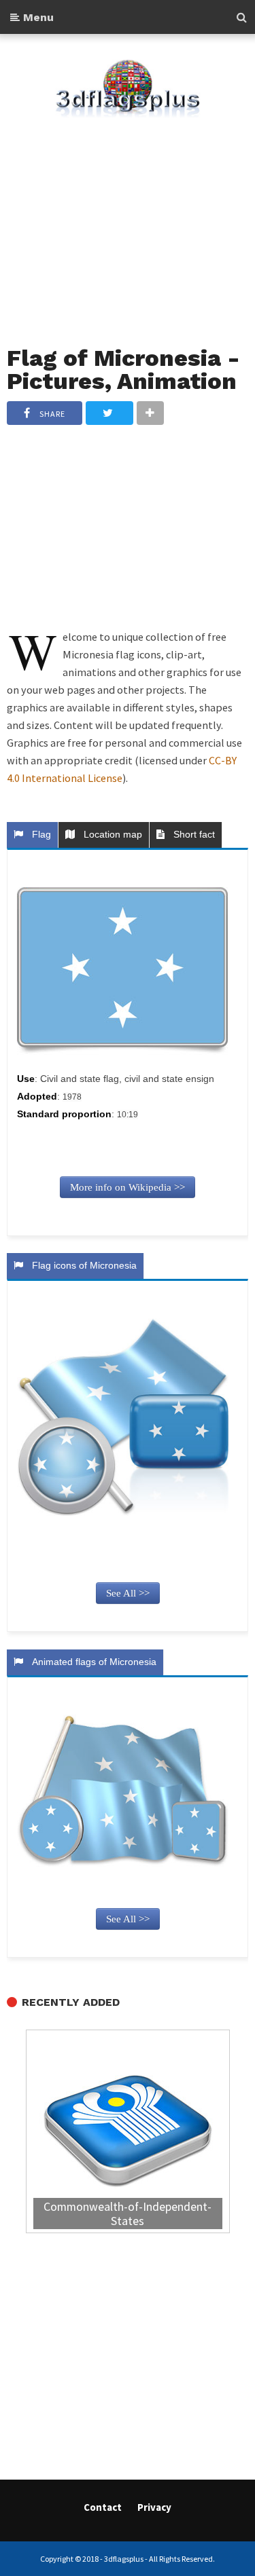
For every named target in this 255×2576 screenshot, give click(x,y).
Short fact (191, 834)
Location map (110, 834)
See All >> (128, 1593)
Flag (39, 834)
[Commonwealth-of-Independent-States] (128, 2133)
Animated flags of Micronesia (91, 1662)
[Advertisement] (128, 223)
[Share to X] (109, 413)
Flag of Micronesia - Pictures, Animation (123, 370)
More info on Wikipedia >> (128, 1187)
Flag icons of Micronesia (82, 1265)
